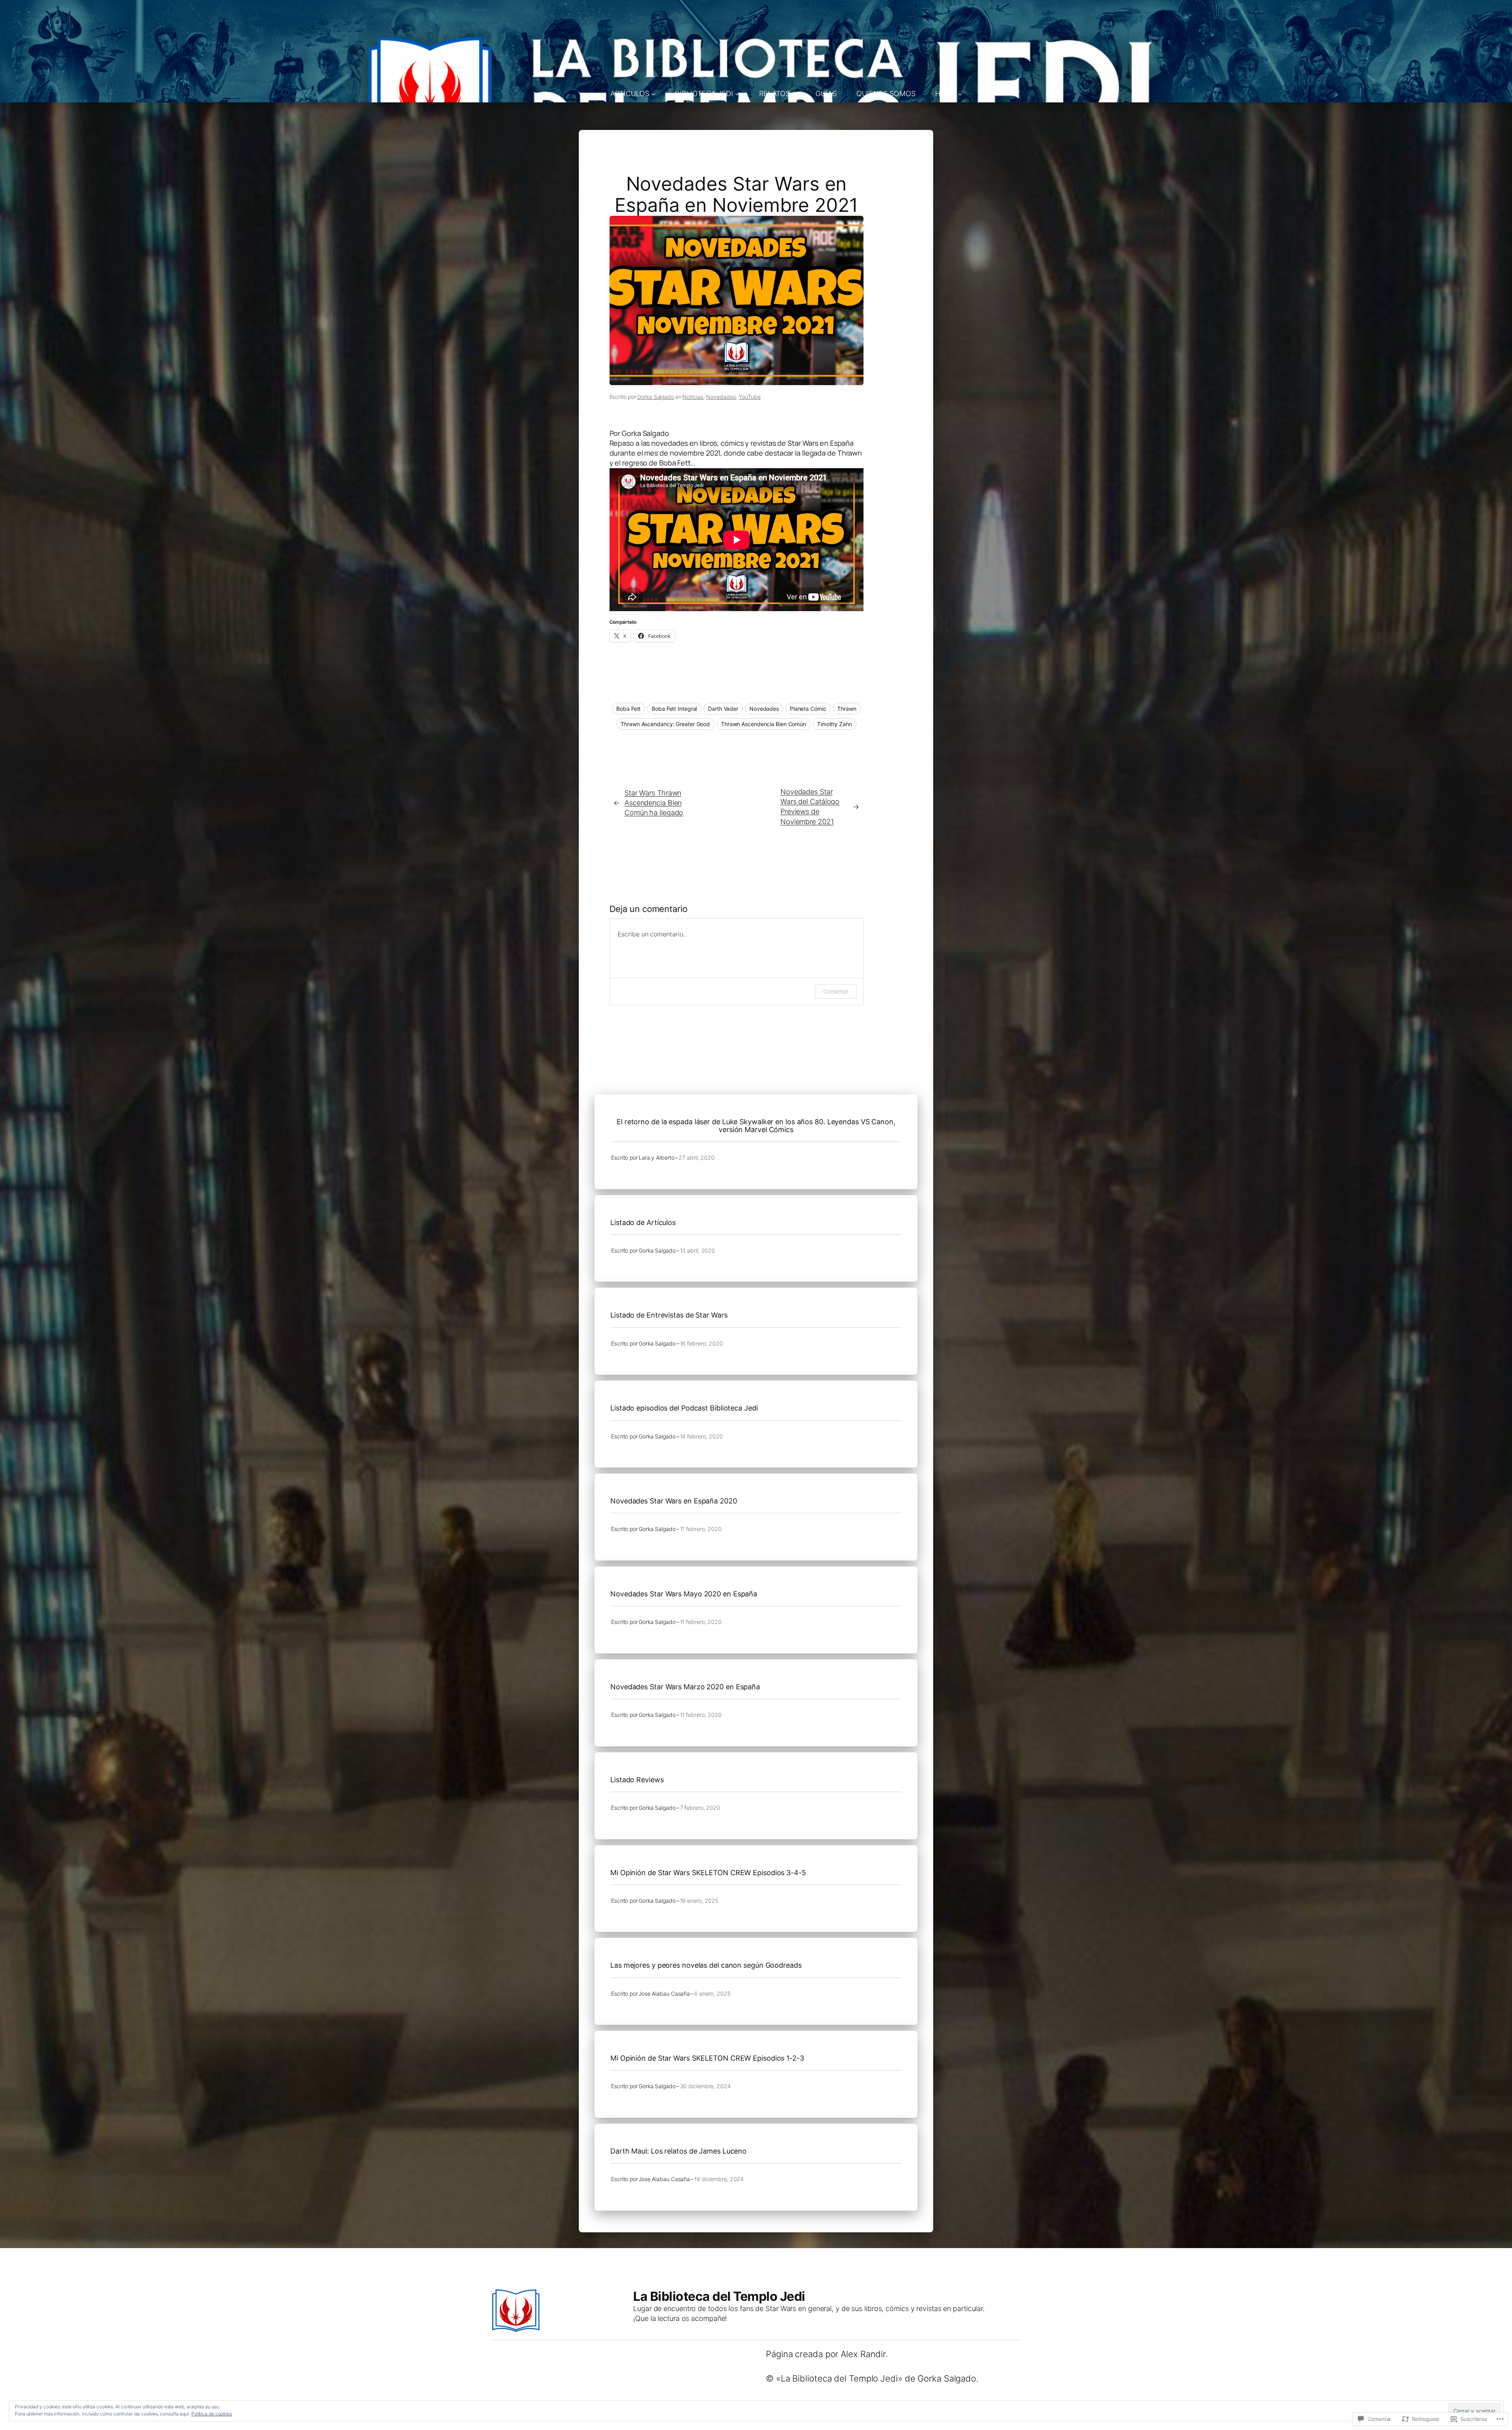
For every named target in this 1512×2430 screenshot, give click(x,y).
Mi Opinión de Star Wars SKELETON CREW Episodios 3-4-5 (708, 1873)
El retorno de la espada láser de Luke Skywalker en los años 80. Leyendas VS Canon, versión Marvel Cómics (756, 1126)
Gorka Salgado (656, 397)
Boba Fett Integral (674, 709)
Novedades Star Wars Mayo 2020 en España (684, 1594)
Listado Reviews (637, 1780)
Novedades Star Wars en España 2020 (674, 1501)
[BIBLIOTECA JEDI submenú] (737, 94)
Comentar (836, 991)
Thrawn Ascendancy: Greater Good (665, 724)
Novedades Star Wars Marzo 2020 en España (685, 1687)
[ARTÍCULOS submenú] (653, 94)
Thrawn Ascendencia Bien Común (763, 724)
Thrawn (847, 709)
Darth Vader (723, 709)
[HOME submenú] (960, 94)
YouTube (750, 397)
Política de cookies (212, 2414)
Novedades (721, 397)
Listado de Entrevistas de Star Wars (669, 1315)
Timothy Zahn (835, 724)
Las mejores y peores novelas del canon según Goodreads (706, 1965)
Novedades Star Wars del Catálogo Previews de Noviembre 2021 (810, 807)
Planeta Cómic (808, 709)
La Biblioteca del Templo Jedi (719, 2296)
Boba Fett (628, 709)
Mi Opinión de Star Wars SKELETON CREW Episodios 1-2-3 (707, 2058)
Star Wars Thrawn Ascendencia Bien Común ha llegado (654, 803)
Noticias (693, 397)
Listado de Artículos (643, 1223)
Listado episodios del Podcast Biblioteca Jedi (684, 1408)
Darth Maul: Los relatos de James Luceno (678, 2151)
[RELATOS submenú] (794, 94)
